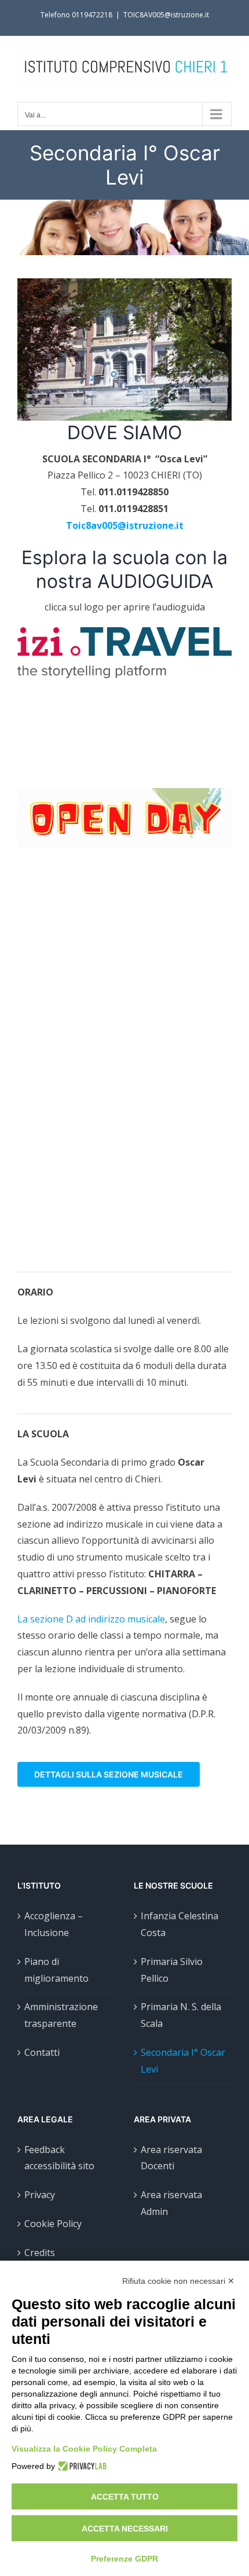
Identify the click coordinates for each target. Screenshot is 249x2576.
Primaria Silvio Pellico (172, 1970)
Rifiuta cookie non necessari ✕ (178, 2281)
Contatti (42, 2052)
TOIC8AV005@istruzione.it (166, 15)
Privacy (40, 2195)
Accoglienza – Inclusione (54, 1924)
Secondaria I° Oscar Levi (183, 2061)
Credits (40, 2253)
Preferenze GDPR (124, 2559)
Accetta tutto (125, 2497)
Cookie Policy (53, 2224)
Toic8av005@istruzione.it (125, 525)
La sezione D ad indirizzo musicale (91, 1619)
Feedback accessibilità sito (59, 2158)
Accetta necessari (125, 2529)
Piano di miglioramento (56, 1970)
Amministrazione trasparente (61, 2015)
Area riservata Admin (171, 2203)
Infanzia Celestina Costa (180, 1924)
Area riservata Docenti (171, 2158)
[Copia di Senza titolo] (124, 793)
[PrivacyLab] (81, 2466)
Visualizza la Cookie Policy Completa (84, 2449)
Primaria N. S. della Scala (181, 2015)
